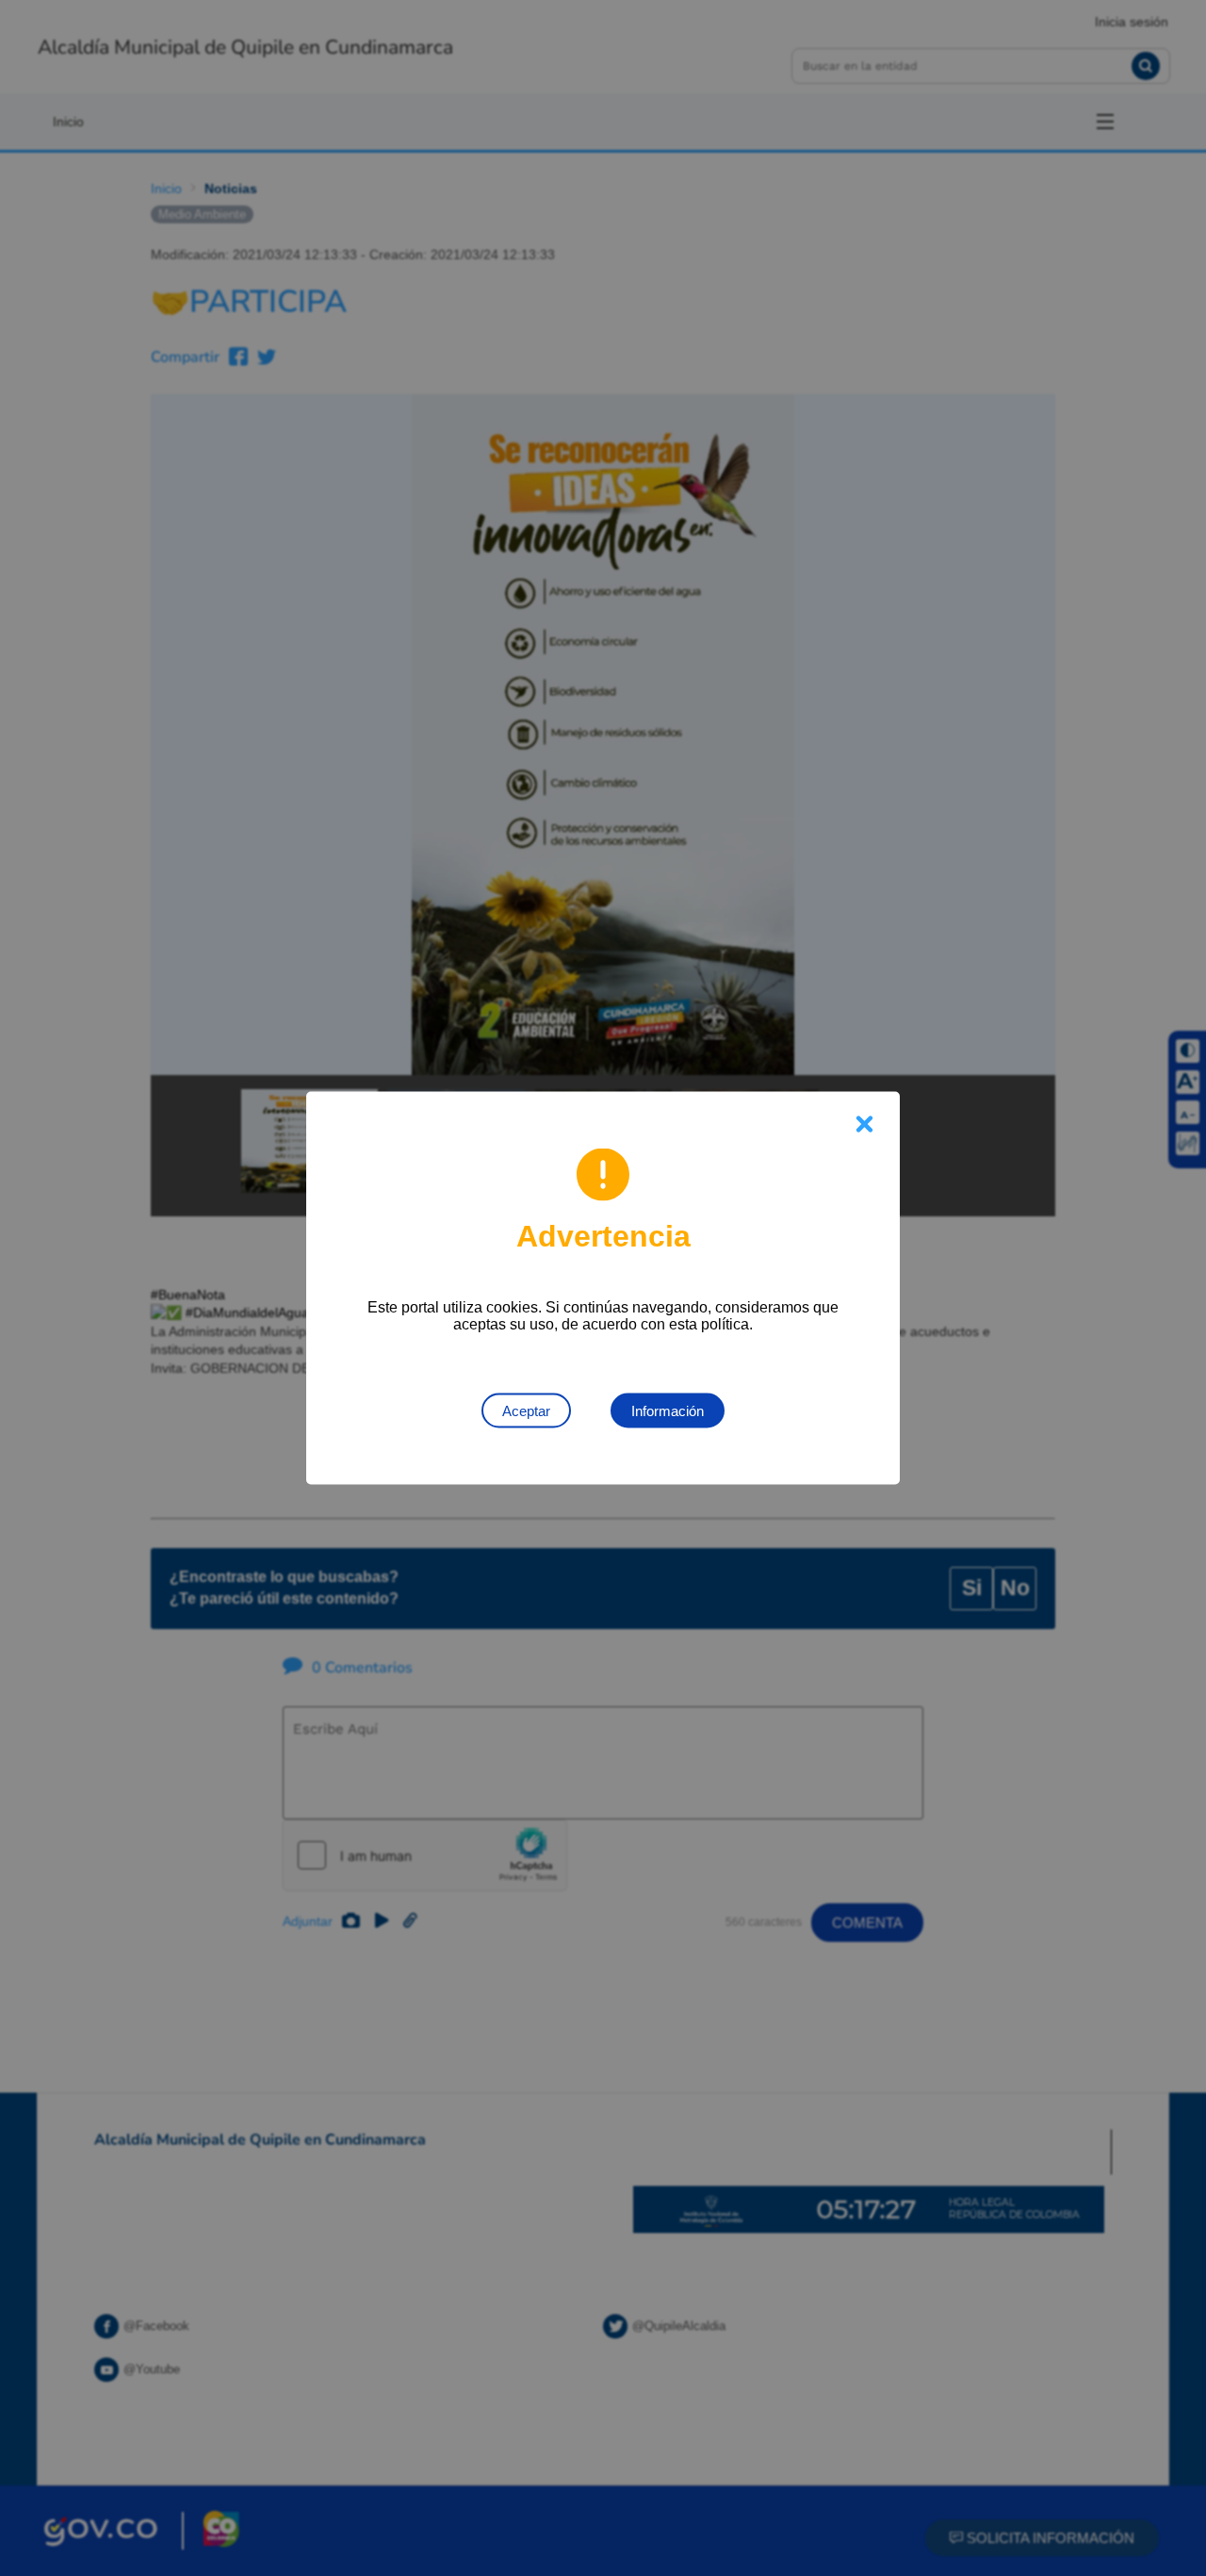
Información (668, 1411)
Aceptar (526, 1411)
